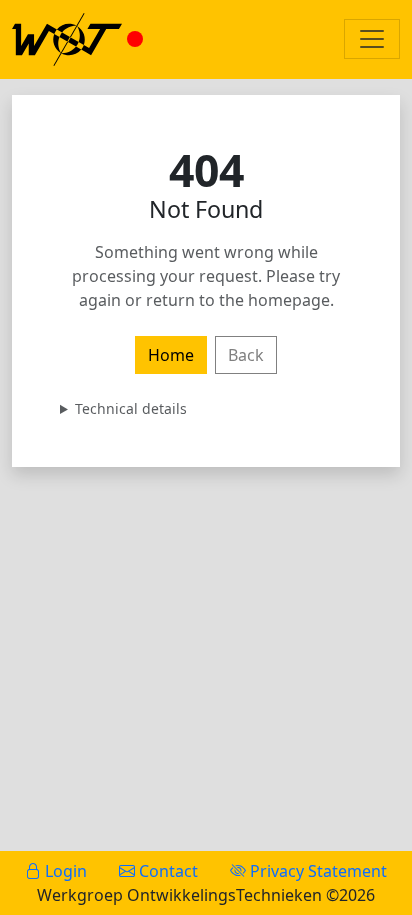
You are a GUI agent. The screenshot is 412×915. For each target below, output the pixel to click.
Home (171, 355)
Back (246, 355)
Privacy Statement (316, 871)
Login (64, 871)
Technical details (131, 408)
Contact (166, 871)
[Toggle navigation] (372, 39)
